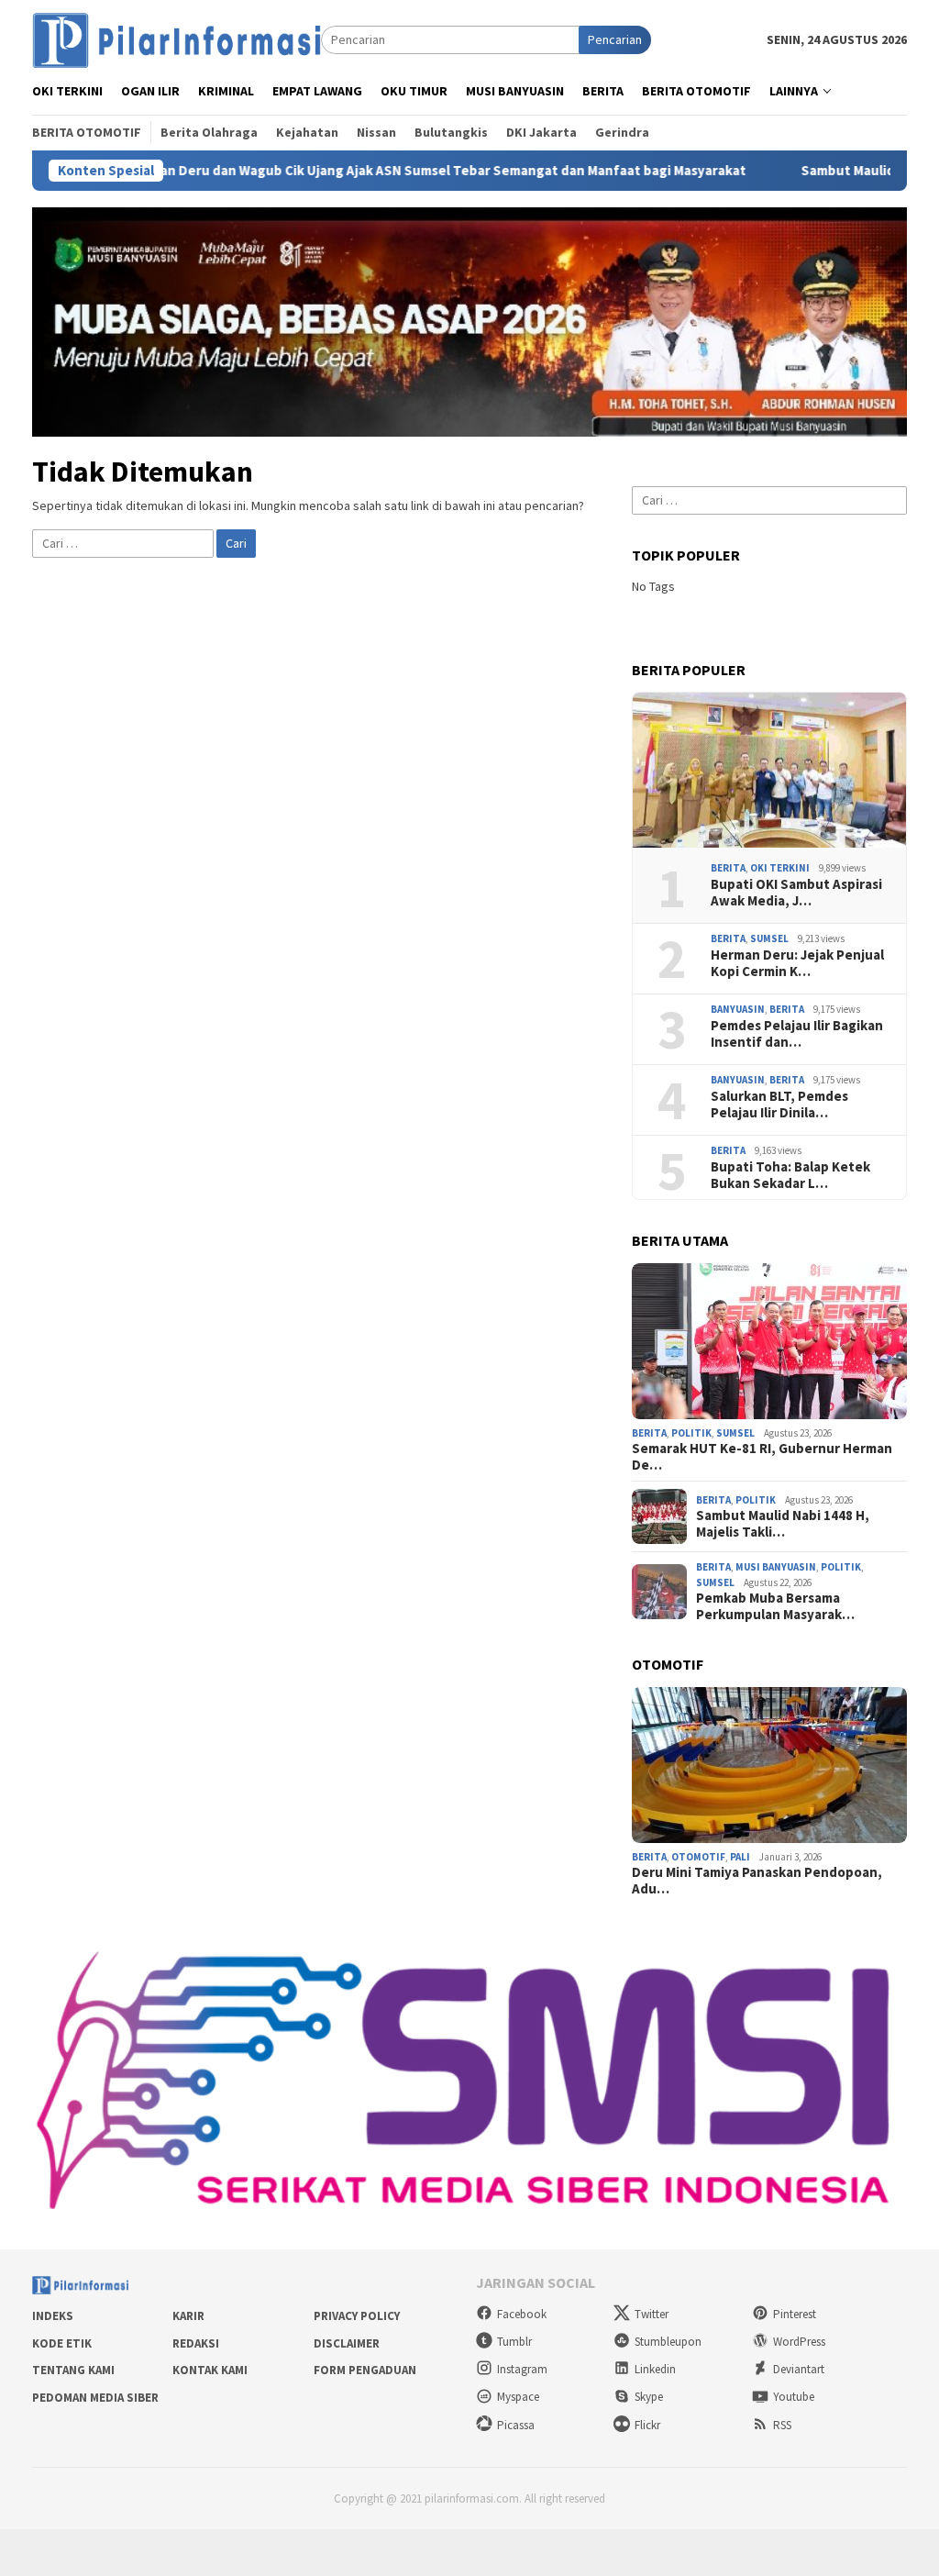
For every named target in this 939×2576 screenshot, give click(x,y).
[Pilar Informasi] (177, 39)
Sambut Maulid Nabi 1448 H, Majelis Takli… (783, 1524)
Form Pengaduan (365, 2370)
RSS (782, 2425)
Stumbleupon (668, 2342)
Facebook (522, 2314)
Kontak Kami (210, 2370)
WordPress (799, 2342)
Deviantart (799, 2369)
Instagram (522, 2369)
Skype (649, 2397)
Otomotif (698, 1857)
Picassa (516, 2425)
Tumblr (514, 2342)
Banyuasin (738, 1009)
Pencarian (615, 39)
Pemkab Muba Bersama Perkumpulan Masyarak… (775, 1606)
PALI (740, 1857)
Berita (728, 868)
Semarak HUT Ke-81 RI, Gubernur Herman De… (762, 1457)
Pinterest (795, 2314)
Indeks (53, 2316)
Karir (188, 2316)
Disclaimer (347, 2343)
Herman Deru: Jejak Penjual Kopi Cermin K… (797, 963)
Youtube (794, 2397)
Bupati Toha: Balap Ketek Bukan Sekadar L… (790, 1175)
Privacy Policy (357, 2316)
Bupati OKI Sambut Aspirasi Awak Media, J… (796, 893)
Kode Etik (62, 2343)
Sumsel (769, 938)
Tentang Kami (73, 2370)
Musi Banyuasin (776, 1567)
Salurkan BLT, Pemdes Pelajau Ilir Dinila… (779, 1105)
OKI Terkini (780, 868)
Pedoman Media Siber (95, 2398)
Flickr (647, 2425)
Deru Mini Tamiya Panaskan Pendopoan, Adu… (757, 1881)
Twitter (652, 2314)
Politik (691, 1433)
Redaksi (196, 2343)
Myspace (518, 2397)
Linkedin (655, 2369)
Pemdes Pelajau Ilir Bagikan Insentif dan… (797, 1034)
